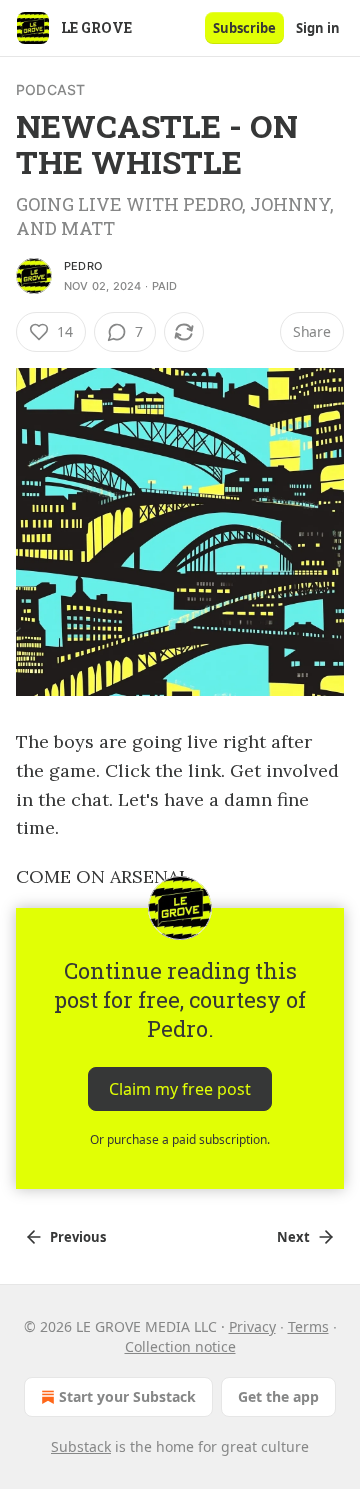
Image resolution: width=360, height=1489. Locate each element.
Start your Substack (127, 1396)
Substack (81, 1446)
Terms (308, 1326)
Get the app (278, 1396)
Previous (78, 1237)
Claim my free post (180, 1089)
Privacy (252, 1326)
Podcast (50, 89)
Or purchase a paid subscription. (180, 1139)
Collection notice (180, 1346)
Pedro (83, 266)
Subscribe (244, 28)
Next (293, 1237)
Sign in (318, 28)
